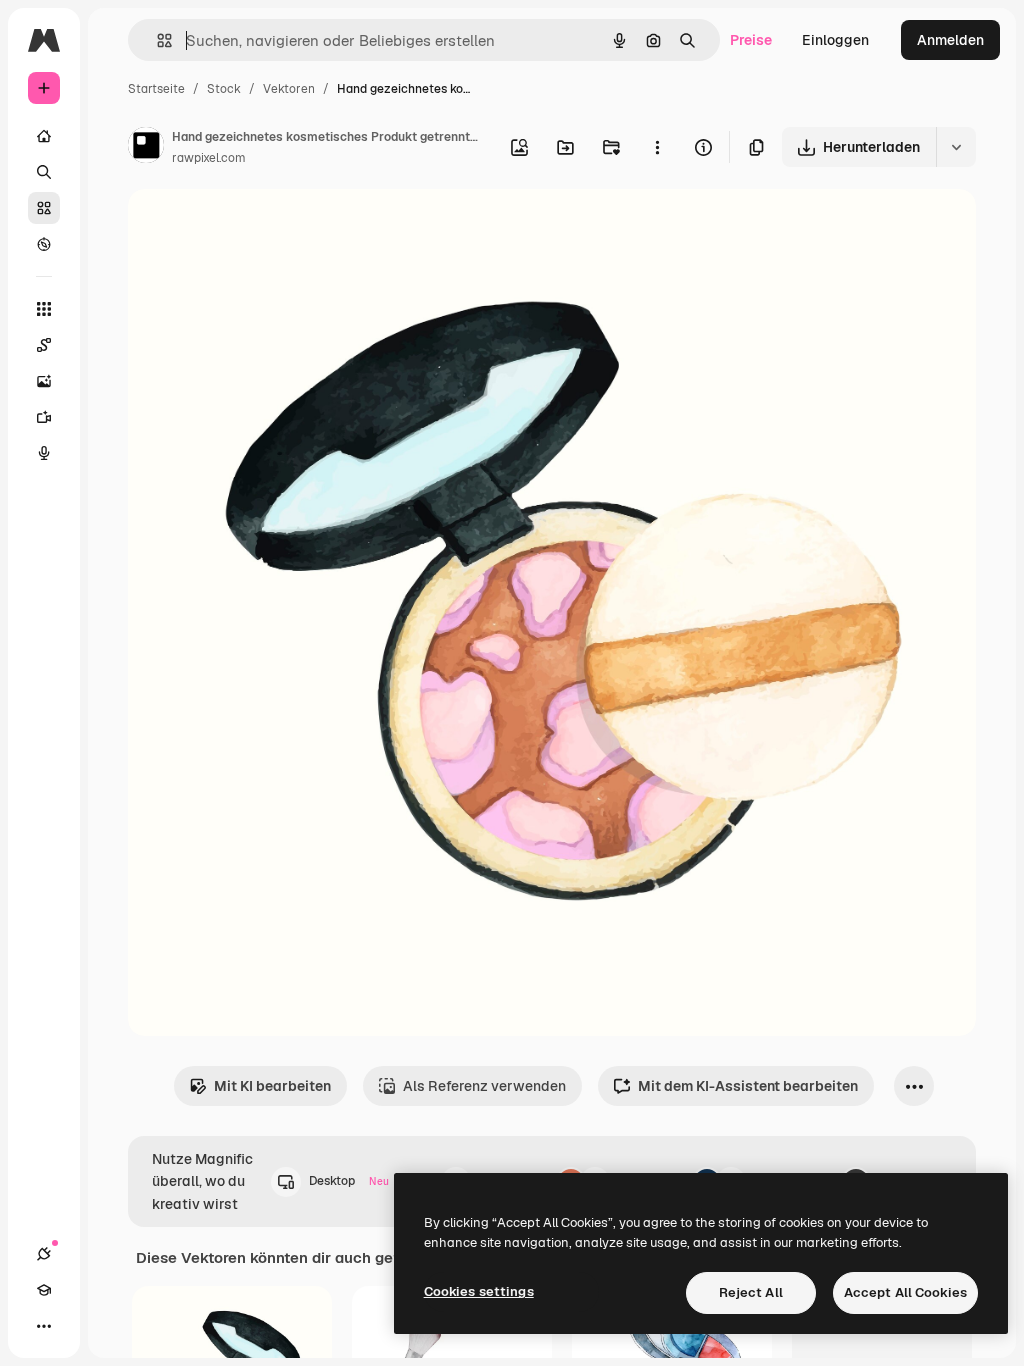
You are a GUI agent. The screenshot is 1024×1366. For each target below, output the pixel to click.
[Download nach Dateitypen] (956, 147)
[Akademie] (44, 1290)
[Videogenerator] (44, 417)
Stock (224, 89)
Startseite (156, 89)
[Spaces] (44, 345)
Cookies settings (479, 1291)
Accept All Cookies (905, 1292)
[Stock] (44, 208)
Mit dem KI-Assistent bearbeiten (748, 1086)
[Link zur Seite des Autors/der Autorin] (146, 148)
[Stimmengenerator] (44, 453)
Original (256, 227)
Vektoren (289, 89)
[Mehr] (44, 1326)
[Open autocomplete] (156, 40)
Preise (751, 40)
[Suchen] (44, 172)
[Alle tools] (44, 309)
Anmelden (950, 40)
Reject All (751, 1292)
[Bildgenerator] (44, 381)
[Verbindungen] (44, 1254)
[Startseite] (44, 136)
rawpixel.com (209, 158)
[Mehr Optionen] (657, 147)
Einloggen (835, 40)
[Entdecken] (44, 244)
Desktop (349, 1181)
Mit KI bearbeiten (272, 1086)
